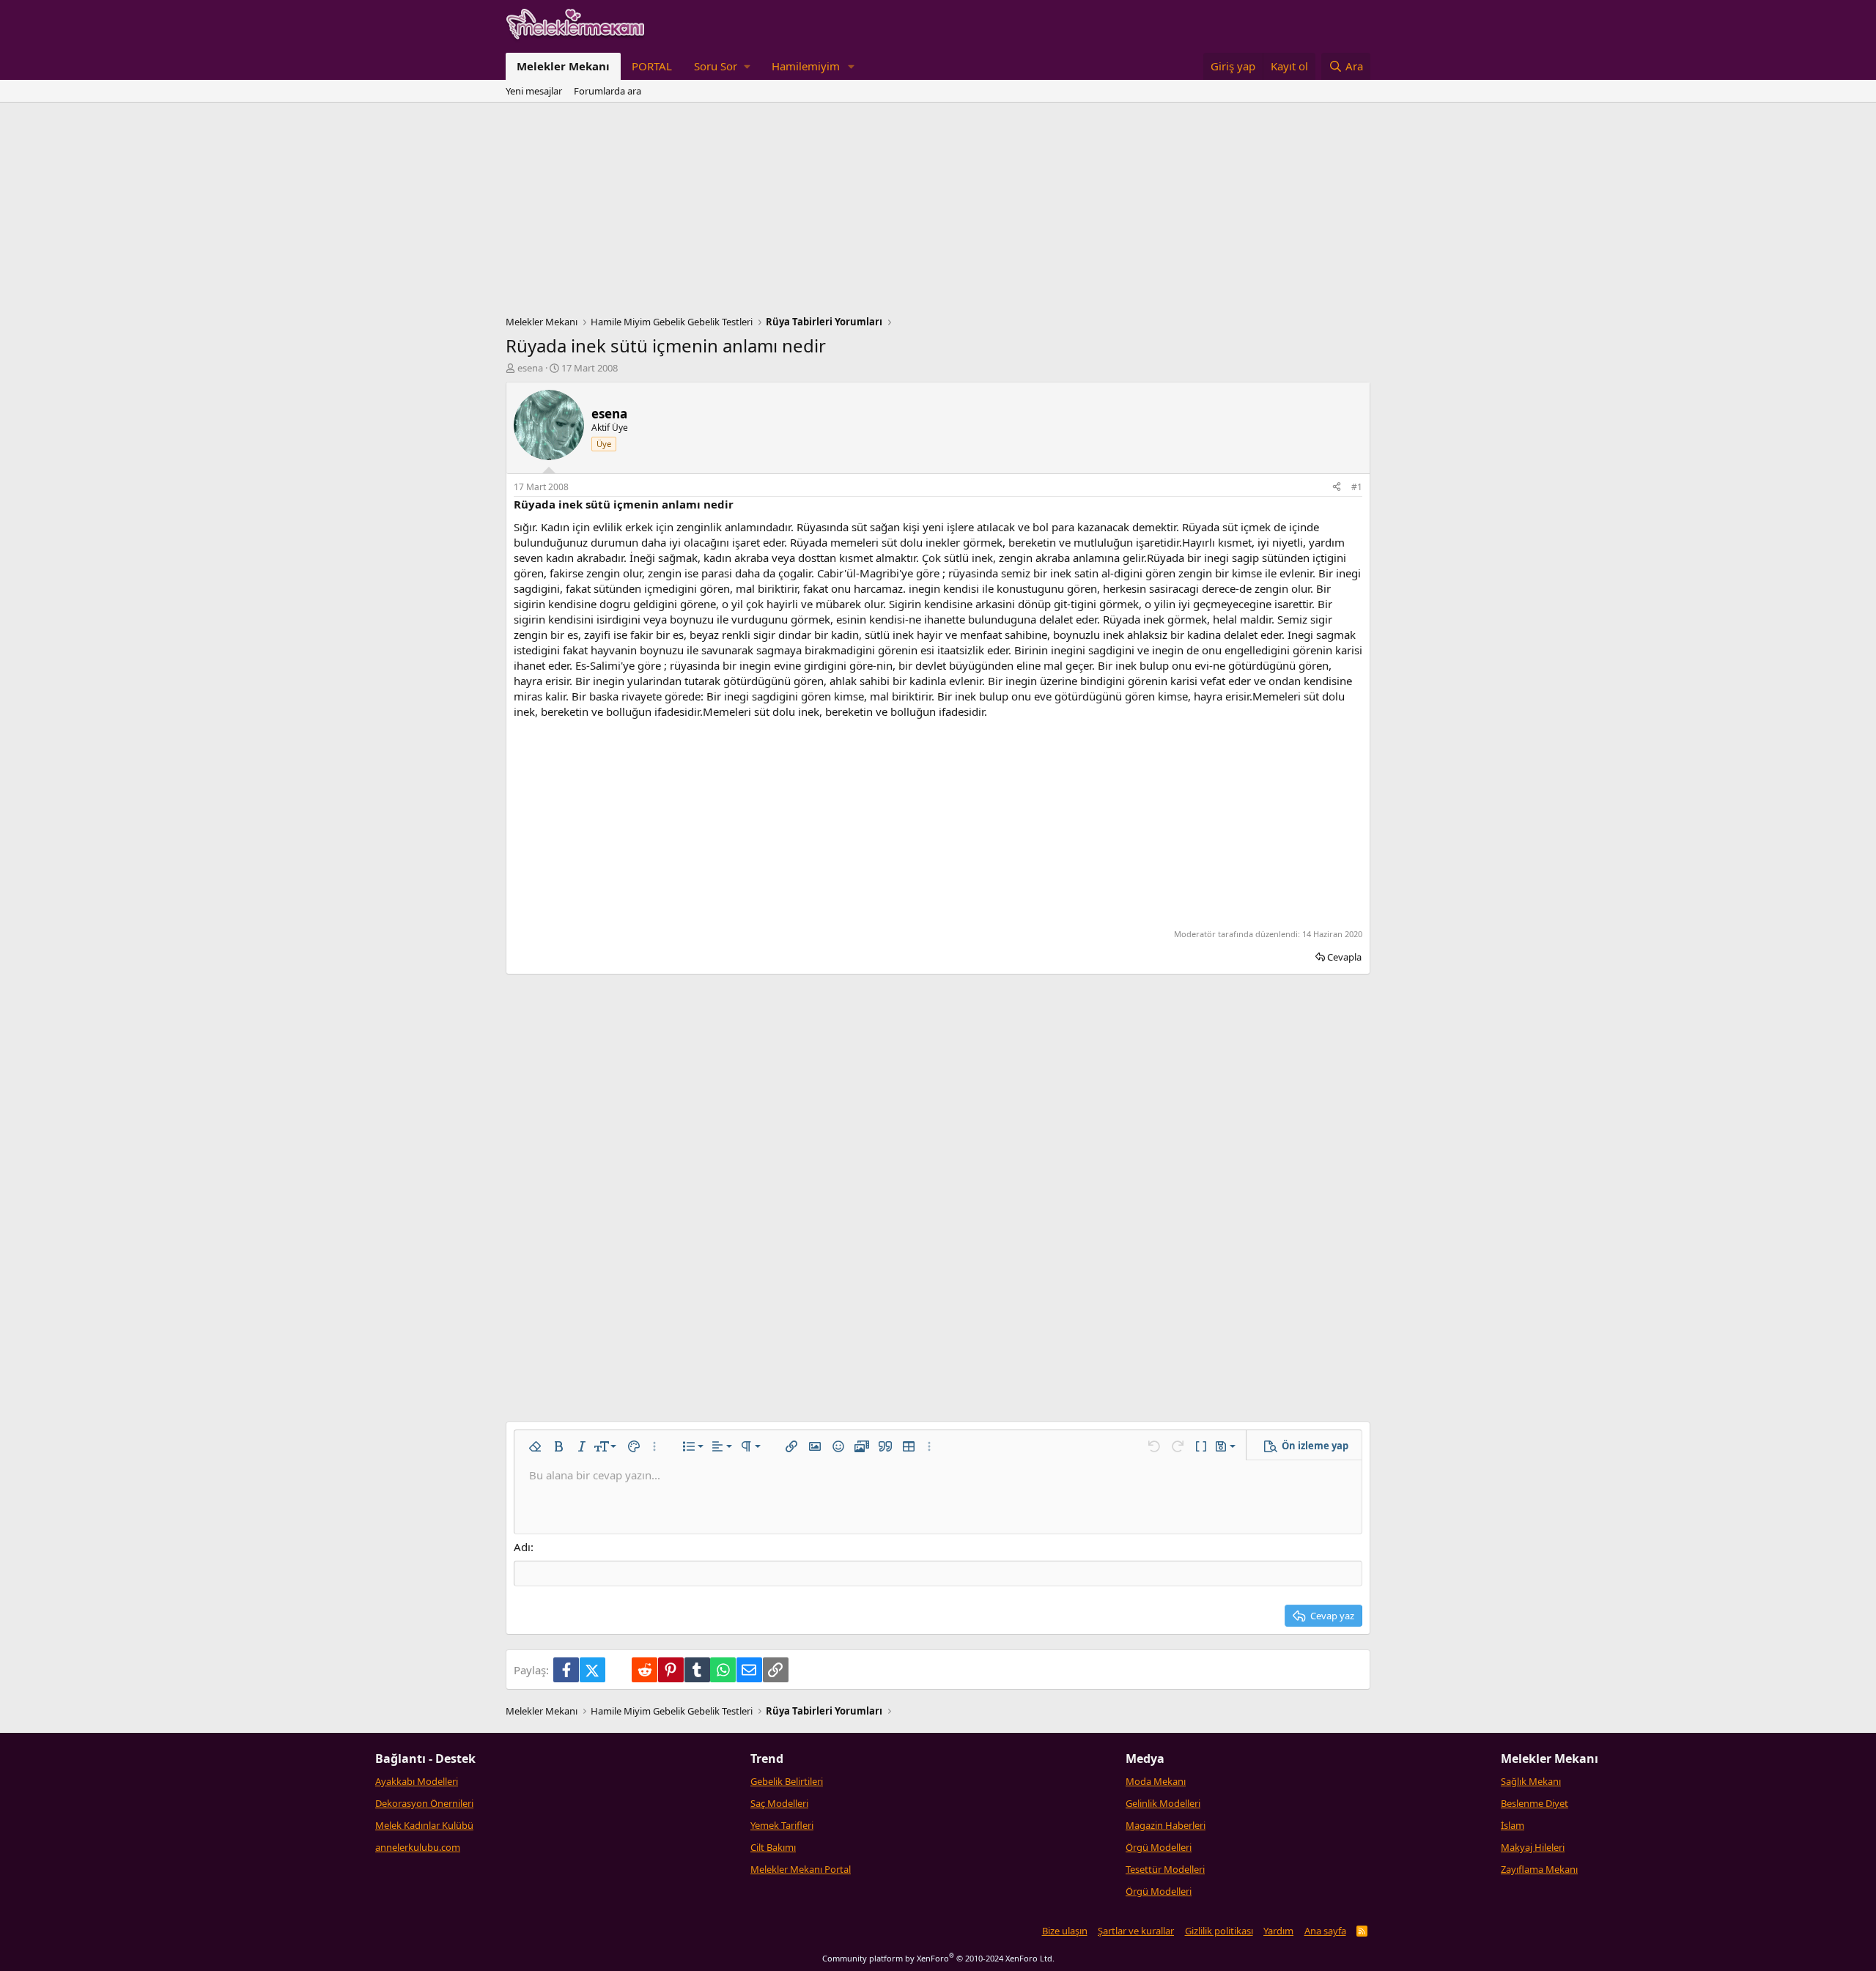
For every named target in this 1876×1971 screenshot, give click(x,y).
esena (530, 368)
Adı (522, 1547)
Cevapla (1344, 957)
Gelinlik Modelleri (1163, 1803)
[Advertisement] (938, 212)
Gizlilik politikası (1219, 1931)
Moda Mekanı (1156, 1781)
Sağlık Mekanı (1531, 1781)
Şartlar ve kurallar (1136, 1931)
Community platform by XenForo (938, 1958)
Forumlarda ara (608, 91)
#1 (1357, 487)
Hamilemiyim (806, 66)
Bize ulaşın (1065, 1931)
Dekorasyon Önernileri (424, 1803)
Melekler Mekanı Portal (801, 1869)
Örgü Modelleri (1159, 1847)
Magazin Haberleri (1166, 1825)
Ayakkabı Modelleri (417, 1781)
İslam (1513, 1825)
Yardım (1278, 1931)
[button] (722, 66)
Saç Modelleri (779, 1803)
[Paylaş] (1337, 488)
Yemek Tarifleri (782, 1825)
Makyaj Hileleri (1533, 1847)
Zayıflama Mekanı (1539, 1869)
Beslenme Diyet (1535, 1803)
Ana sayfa (1325, 1931)
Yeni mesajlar (534, 91)
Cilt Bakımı (773, 1847)
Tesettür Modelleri (1165, 1869)
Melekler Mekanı (563, 66)
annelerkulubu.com (418, 1847)
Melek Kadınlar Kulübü (424, 1825)
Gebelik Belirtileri (787, 1781)
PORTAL (652, 66)
